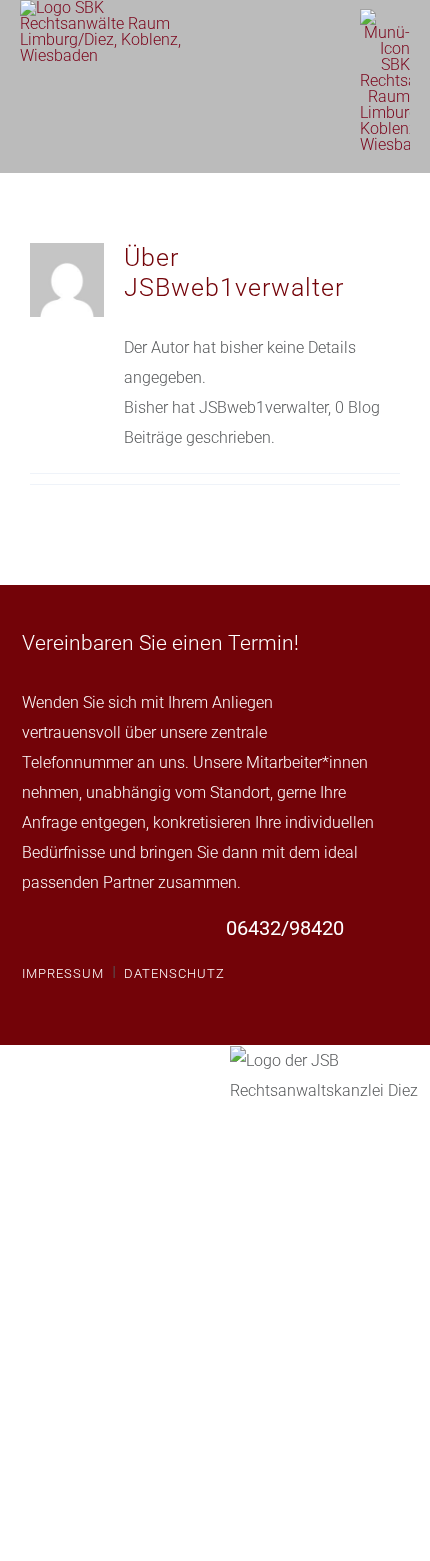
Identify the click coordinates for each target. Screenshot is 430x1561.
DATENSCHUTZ (174, 973)
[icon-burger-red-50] (385, 16)
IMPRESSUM (63, 973)
